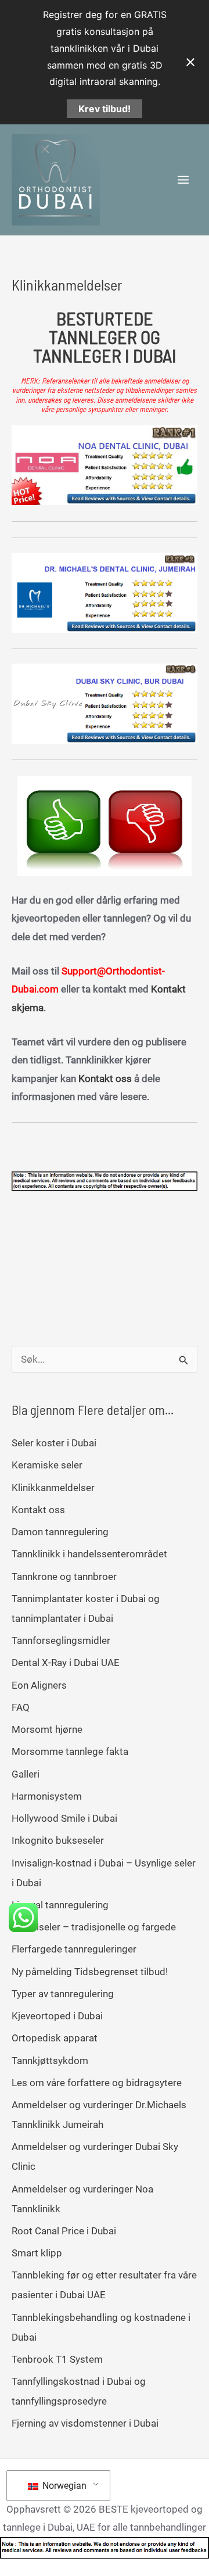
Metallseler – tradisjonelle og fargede (94, 1927)
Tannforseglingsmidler (61, 1640)
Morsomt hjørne (47, 1729)
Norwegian (63, 2486)
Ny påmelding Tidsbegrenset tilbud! (90, 1972)
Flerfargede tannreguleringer (74, 1949)
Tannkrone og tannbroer (64, 1577)
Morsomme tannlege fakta (70, 1751)
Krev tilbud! (105, 109)
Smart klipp (37, 2253)
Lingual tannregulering (60, 1905)
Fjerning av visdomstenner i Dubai (85, 2423)
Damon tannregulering (60, 1532)
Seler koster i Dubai (54, 1443)
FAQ (21, 1707)
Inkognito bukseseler (58, 1840)
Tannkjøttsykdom (50, 2061)
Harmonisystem (47, 1796)
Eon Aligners (39, 1685)
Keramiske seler (47, 1465)
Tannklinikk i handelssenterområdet (89, 1554)
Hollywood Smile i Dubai (64, 1818)
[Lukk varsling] (190, 62)
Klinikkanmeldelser (53, 1488)
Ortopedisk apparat (55, 2038)
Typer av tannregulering (63, 1994)
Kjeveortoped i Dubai (57, 2016)
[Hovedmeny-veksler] (184, 180)
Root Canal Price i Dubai (64, 2231)
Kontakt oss (106, 1079)
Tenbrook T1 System (57, 2359)
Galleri (26, 1774)
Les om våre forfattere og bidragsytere (97, 2083)
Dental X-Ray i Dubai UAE (66, 1663)
